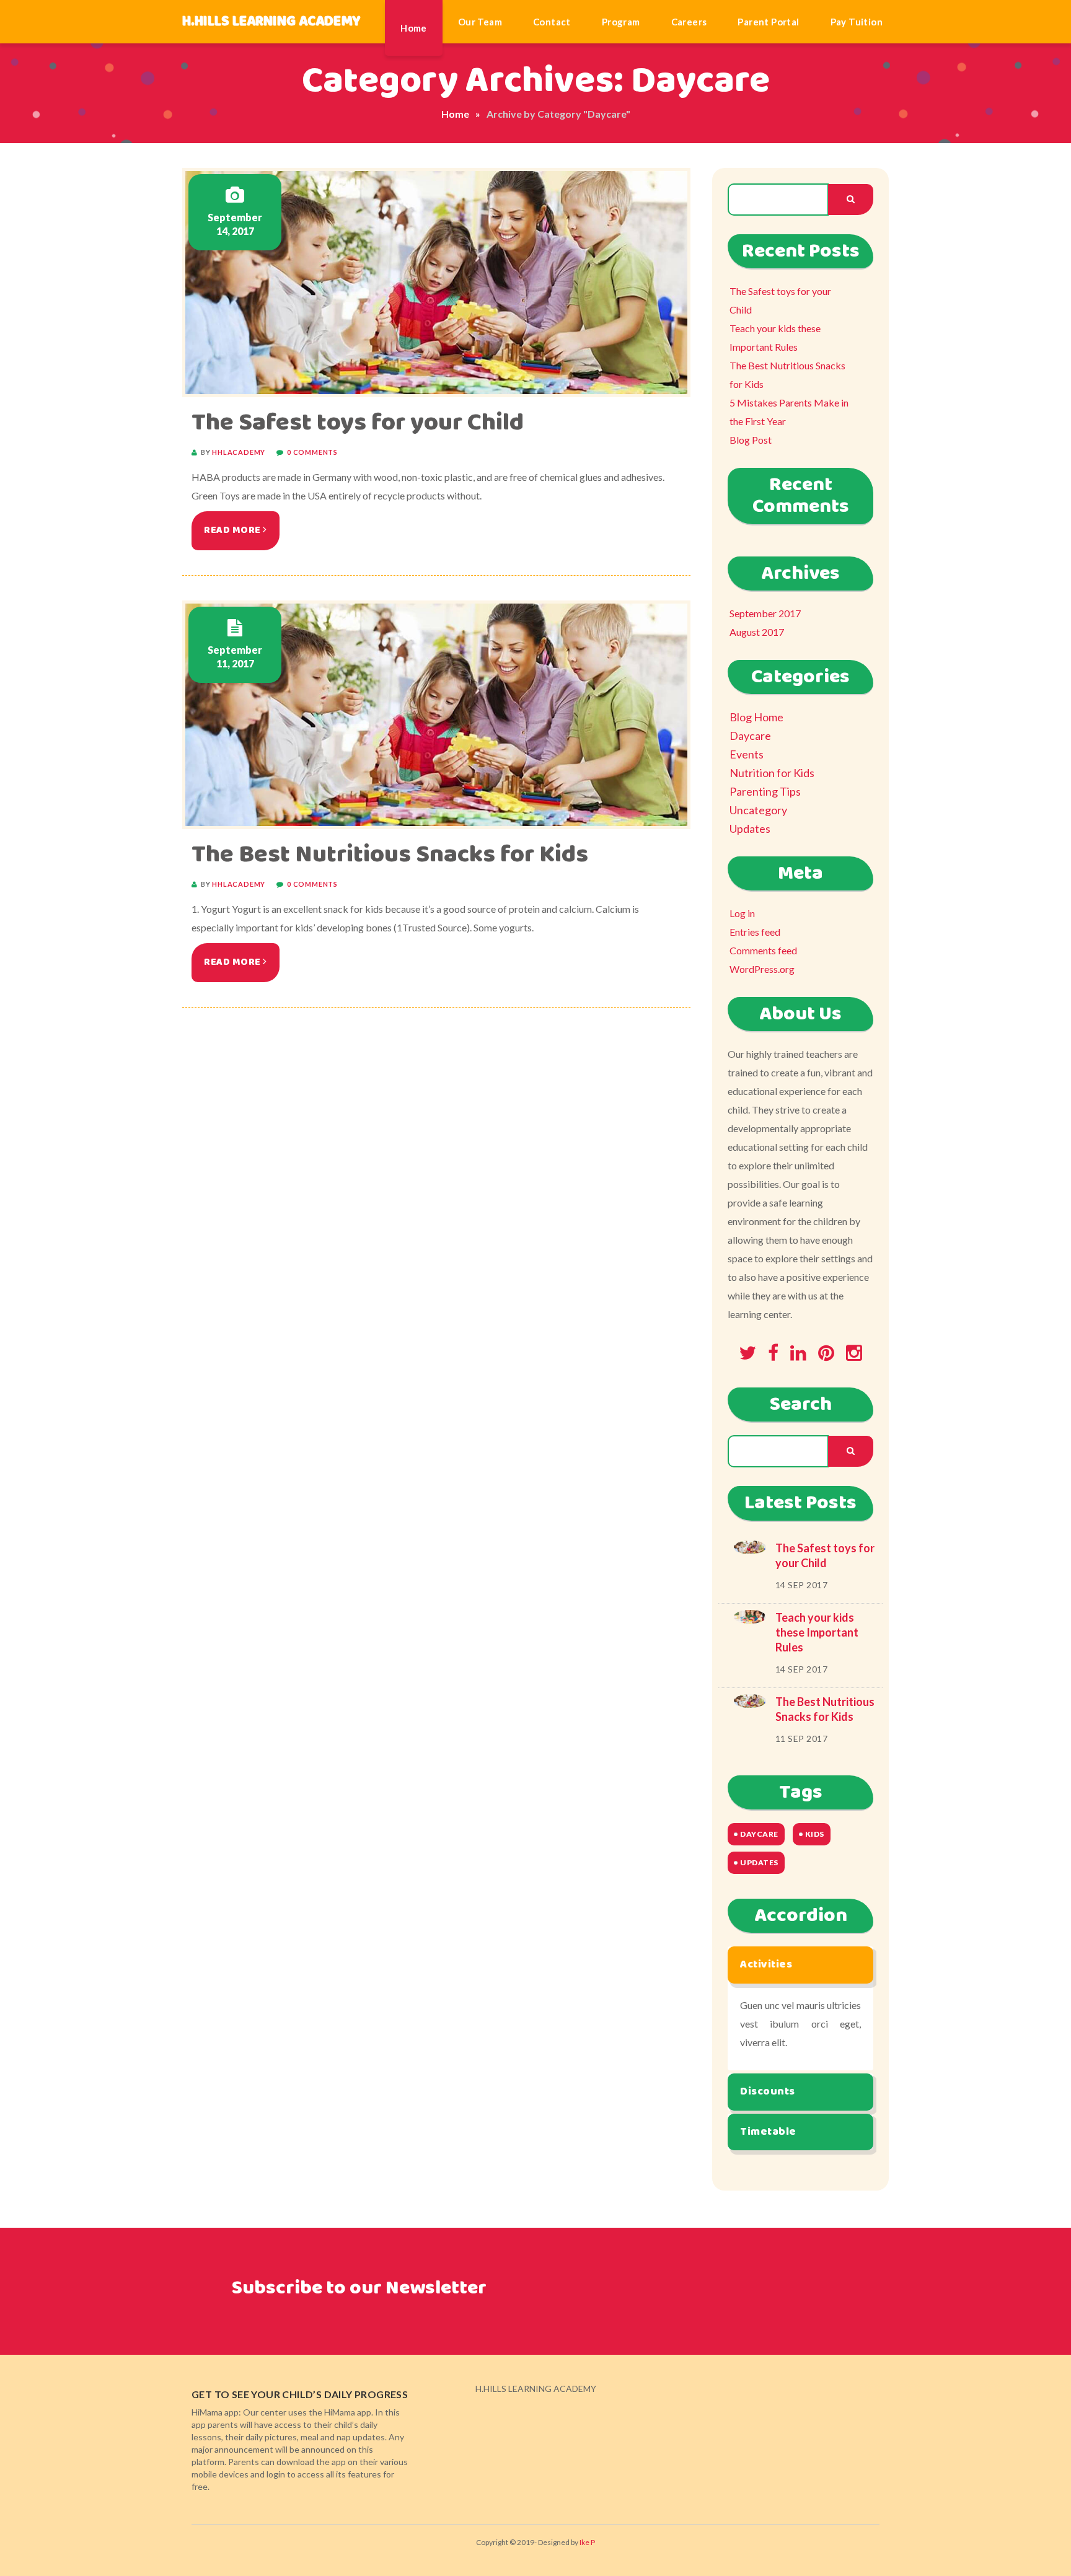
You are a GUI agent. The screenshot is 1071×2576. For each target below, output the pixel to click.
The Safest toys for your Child (358, 423)
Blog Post (751, 440)
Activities (766, 1964)
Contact (552, 22)
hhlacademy (239, 452)
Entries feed (755, 932)
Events (747, 754)
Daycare (750, 736)
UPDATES (759, 1862)
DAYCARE (759, 1834)
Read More (233, 530)
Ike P (587, 2542)
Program (621, 22)
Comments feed (763, 950)
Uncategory (758, 810)
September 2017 (765, 613)
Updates (750, 829)
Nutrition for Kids (772, 773)
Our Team (480, 22)
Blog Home (756, 717)
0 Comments (312, 452)
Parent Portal (768, 22)
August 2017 (757, 632)
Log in (742, 913)
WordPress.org (762, 969)
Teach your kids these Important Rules (775, 337)
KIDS (815, 1834)
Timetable (768, 2132)
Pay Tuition (857, 22)
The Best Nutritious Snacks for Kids (390, 855)
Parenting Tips (765, 791)
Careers (689, 22)
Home (414, 28)
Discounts (768, 2091)
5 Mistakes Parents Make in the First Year (789, 412)
